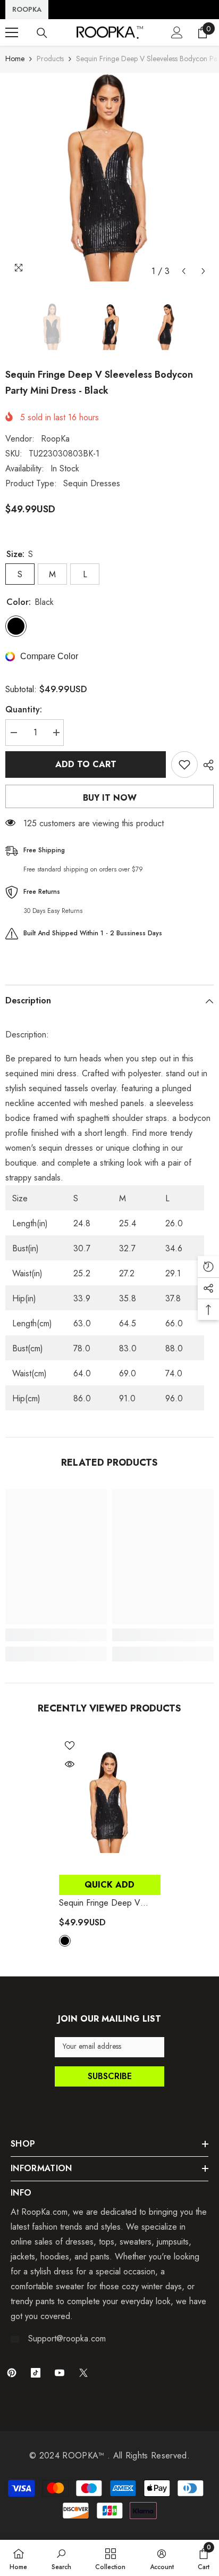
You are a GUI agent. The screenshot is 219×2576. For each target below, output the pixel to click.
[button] (184, 271)
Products (50, 59)
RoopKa (55, 439)
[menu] (12, 32)
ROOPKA (27, 9)
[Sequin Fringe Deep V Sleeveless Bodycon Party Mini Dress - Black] (110, 1802)
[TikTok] (36, 2373)
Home (15, 59)
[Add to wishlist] (184, 765)
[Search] (42, 33)
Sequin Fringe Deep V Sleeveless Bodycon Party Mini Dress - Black (106, 1903)
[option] (109, 177)
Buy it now (110, 798)
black (65, 1941)
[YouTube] (60, 2373)
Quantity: (24, 709)
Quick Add (109, 1885)
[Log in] (177, 32)
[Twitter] (83, 2373)
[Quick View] (70, 1764)
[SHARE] (206, 765)
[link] (56, 1635)
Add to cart (86, 764)
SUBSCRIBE (110, 2076)
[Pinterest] (12, 2373)
